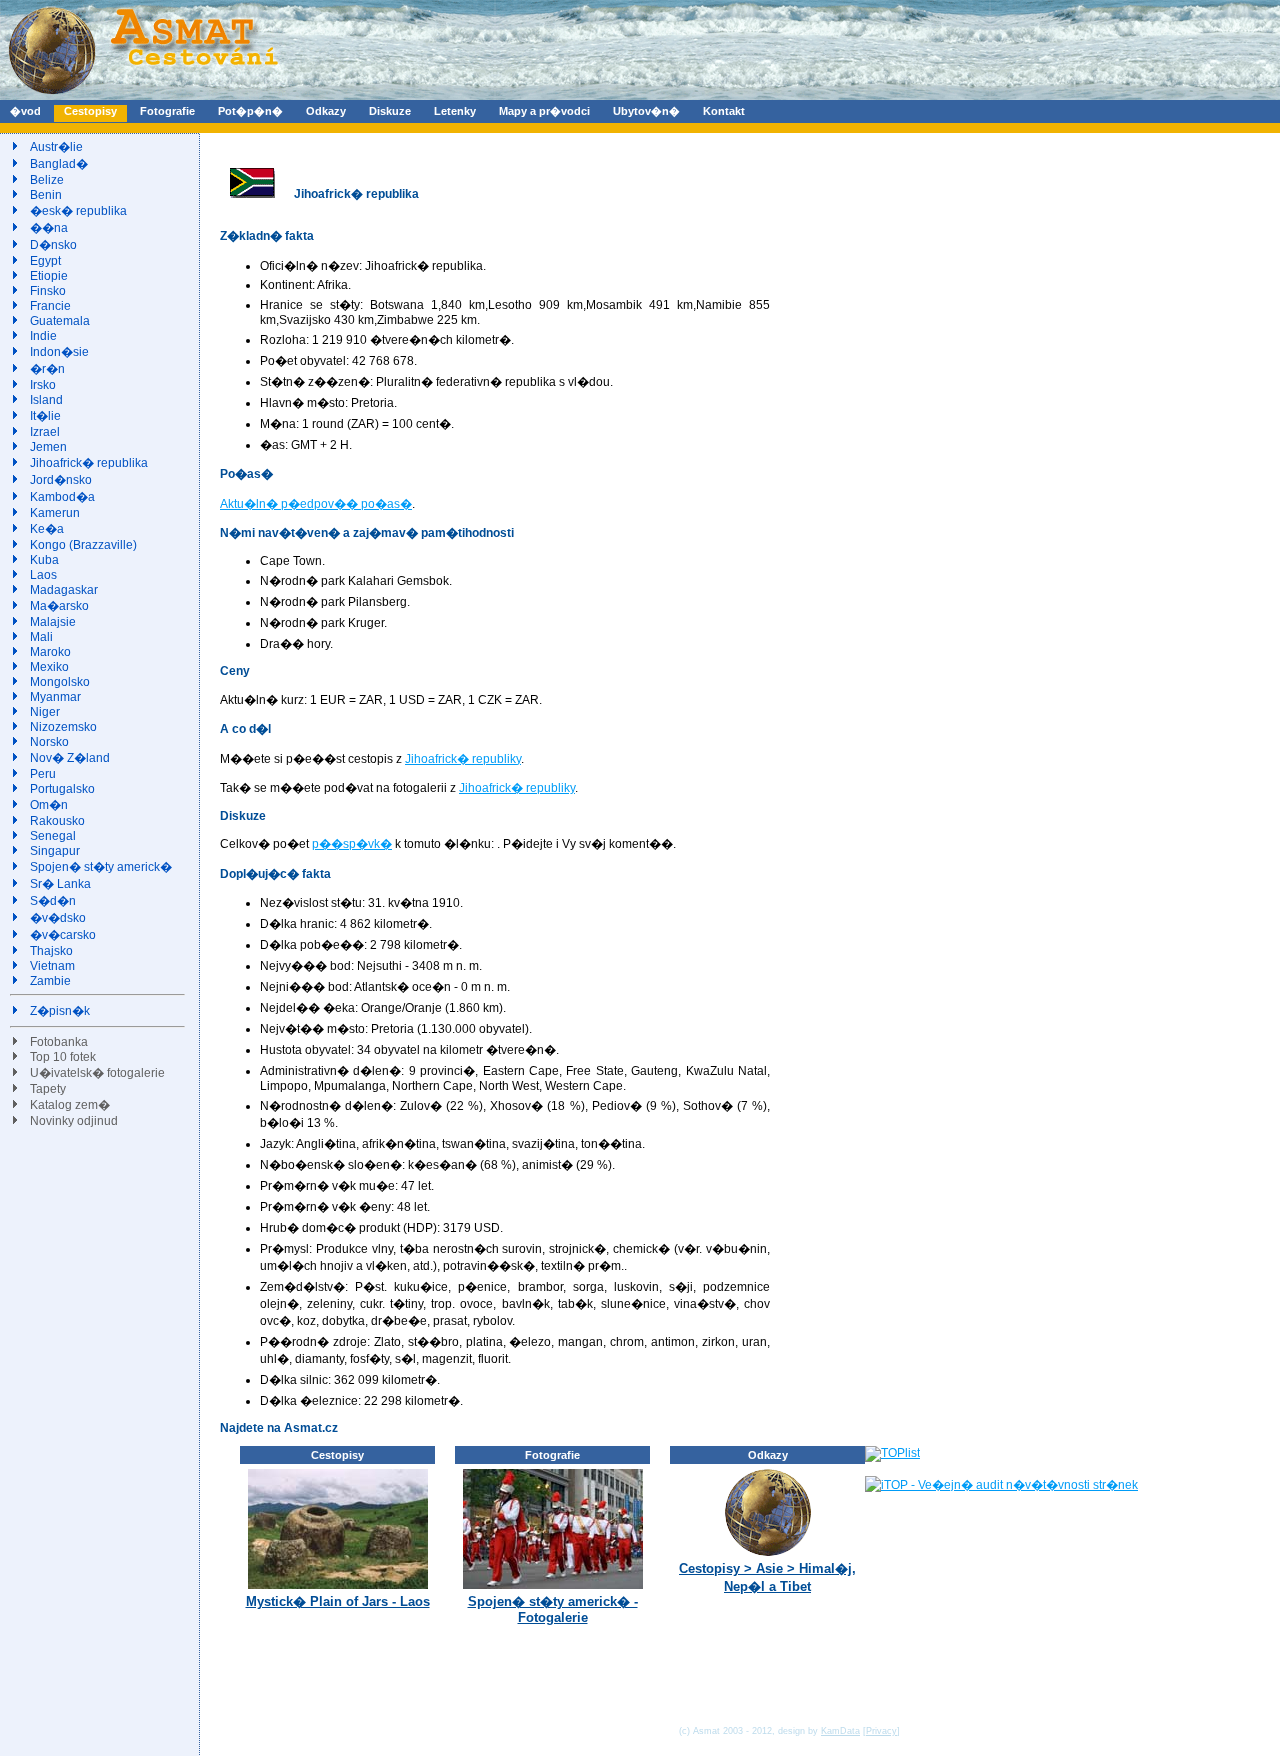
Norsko (49, 742)
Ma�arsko (59, 606)
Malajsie (53, 622)
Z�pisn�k (60, 1011)
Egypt (45, 261)
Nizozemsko (63, 727)
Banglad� (59, 164)
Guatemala (60, 321)
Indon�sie (59, 352)
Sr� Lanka (60, 884)
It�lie (45, 416)
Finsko (48, 291)
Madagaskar (64, 590)
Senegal (53, 836)
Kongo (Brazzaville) (83, 545)
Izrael (45, 432)
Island (46, 400)
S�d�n (53, 901)
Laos (43, 575)
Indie (43, 336)
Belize (47, 180)
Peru (43, 774)
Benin (46, 195)
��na (49, 228)
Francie (50, 306)
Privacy (881, 1731)
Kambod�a (62, 497)
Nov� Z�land (70, 758)
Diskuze (390, 111)
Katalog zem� (70, 1105)
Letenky (455, 111)
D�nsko (53, 245)
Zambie (50, 981)
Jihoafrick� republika (89, 463)
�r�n (47, 369)
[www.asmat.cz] (142, 96)
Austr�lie (56, 147)
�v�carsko (63, 935)
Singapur (55, 851)
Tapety (48, 1089)
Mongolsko (60, 682)
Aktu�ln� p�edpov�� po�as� (316, 504)
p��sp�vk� (352, 844)
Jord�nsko (61, 480)
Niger (45, 712)
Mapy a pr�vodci (544, 111)
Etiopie (49, 276)
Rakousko (57, 821)
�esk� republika (78, 211)
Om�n (49, 805)
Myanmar (55, 697)
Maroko (50, 652)
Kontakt (724, 111)
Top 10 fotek (63, 1057)
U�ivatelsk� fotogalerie (97, 1073)
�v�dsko (58, 918)
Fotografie (167, 111)
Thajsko (51, 951)
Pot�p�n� (250, 111)
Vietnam (52, 966)
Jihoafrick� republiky (463, 759)
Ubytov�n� (646, 111)
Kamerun (55, 513)
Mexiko (49, 667)
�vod (25, 111)
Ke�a (47, 529)
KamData (840, 1731)
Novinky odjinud (74, 1121)
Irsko (43, 385)
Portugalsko (62, 789)
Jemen (48, 447)
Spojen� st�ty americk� (101, 867)
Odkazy (326, 111)
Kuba (44, 560)
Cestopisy (90, 111)
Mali (41, 637)
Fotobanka (59, 1042)
